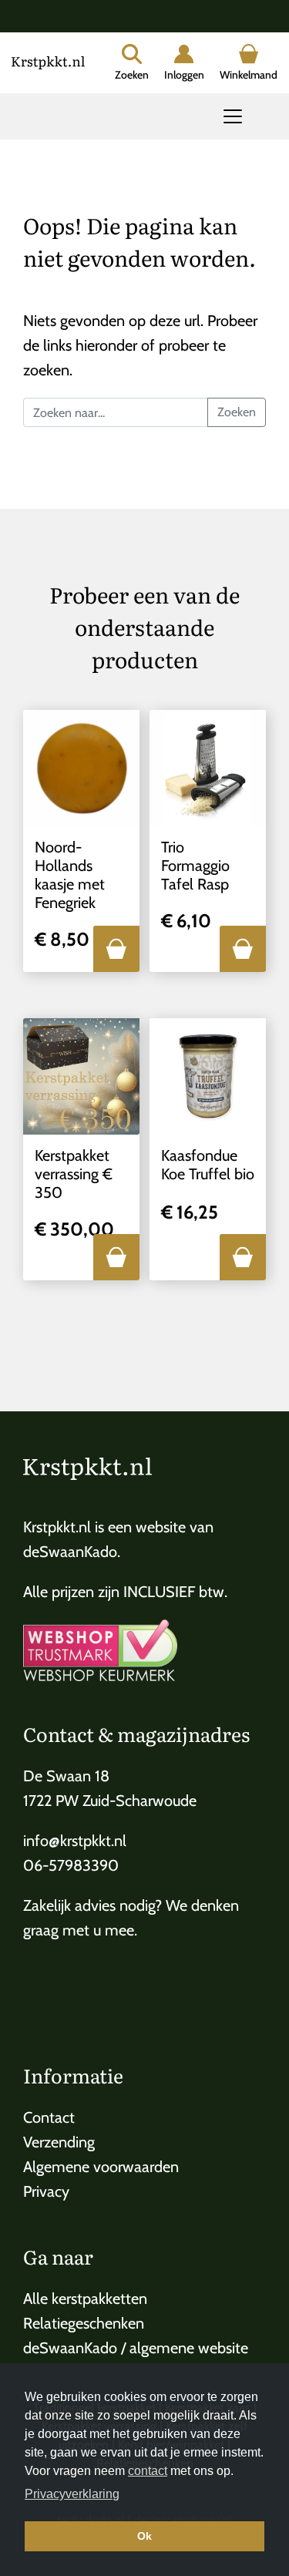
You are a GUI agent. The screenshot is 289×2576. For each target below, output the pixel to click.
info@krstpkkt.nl (75, 1841)
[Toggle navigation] (233, 116)
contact (148, 2471)
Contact (49, 2117)
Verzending (59, 2142)
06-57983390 (71, 1865)
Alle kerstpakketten (85, 2299)
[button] (116, 949)
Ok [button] (144, 2536)
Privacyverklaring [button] (72, 2494)
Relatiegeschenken (84, 2323)
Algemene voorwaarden (101, 2167)
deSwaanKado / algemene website (136, 2348)
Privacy (46, 2191)
